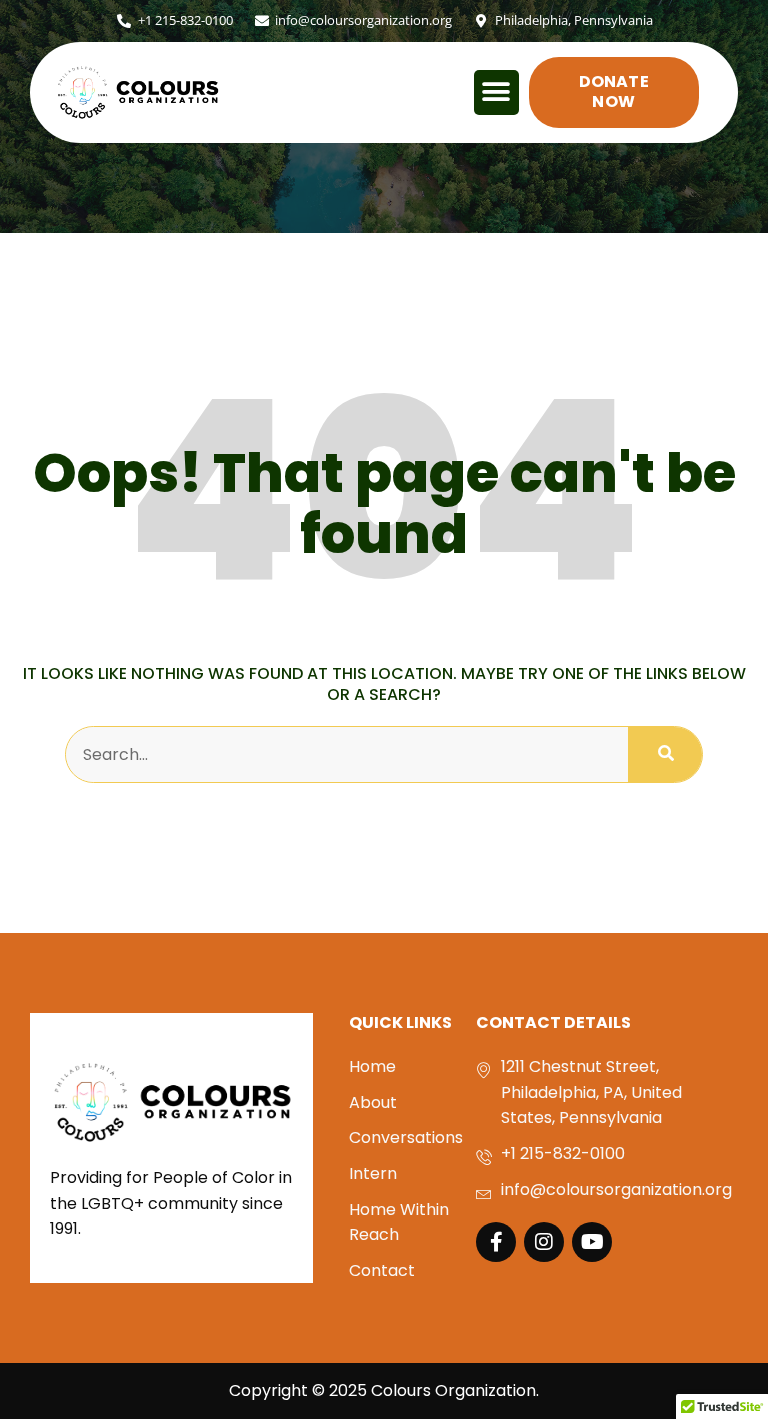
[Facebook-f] (496, 1242)
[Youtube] (592, 1242)
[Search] (665, 755)
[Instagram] (544, 1242)
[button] (496, 92)
